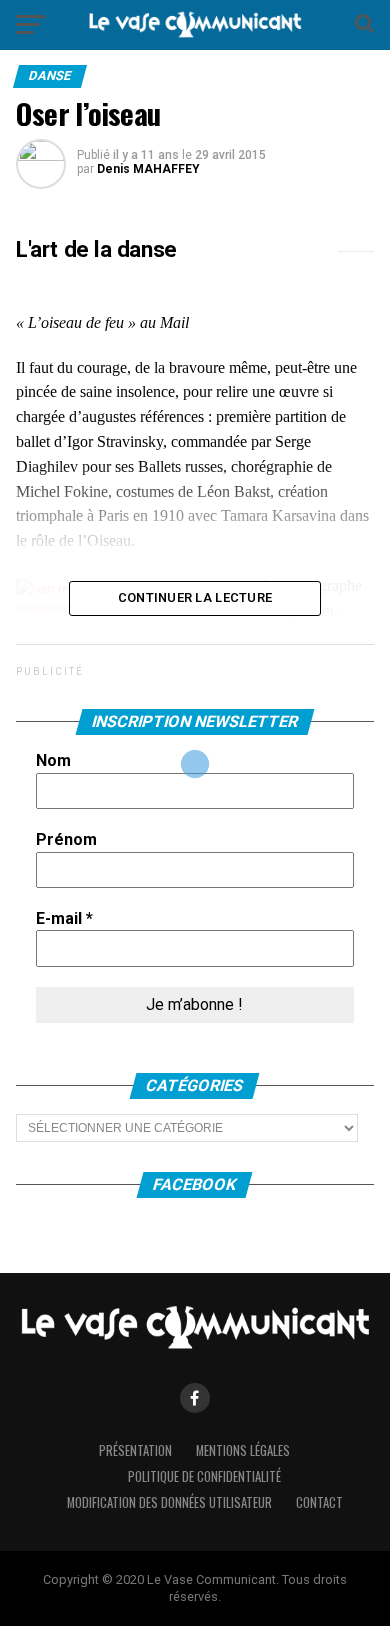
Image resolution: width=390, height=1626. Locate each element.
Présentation (135, 1450)
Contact (319, 1502)
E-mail (64, 918)
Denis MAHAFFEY (148, 169)
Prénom (66, 839)
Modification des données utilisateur (169, 1502)
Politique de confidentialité (204, 1476)
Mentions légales (243, 1450)
